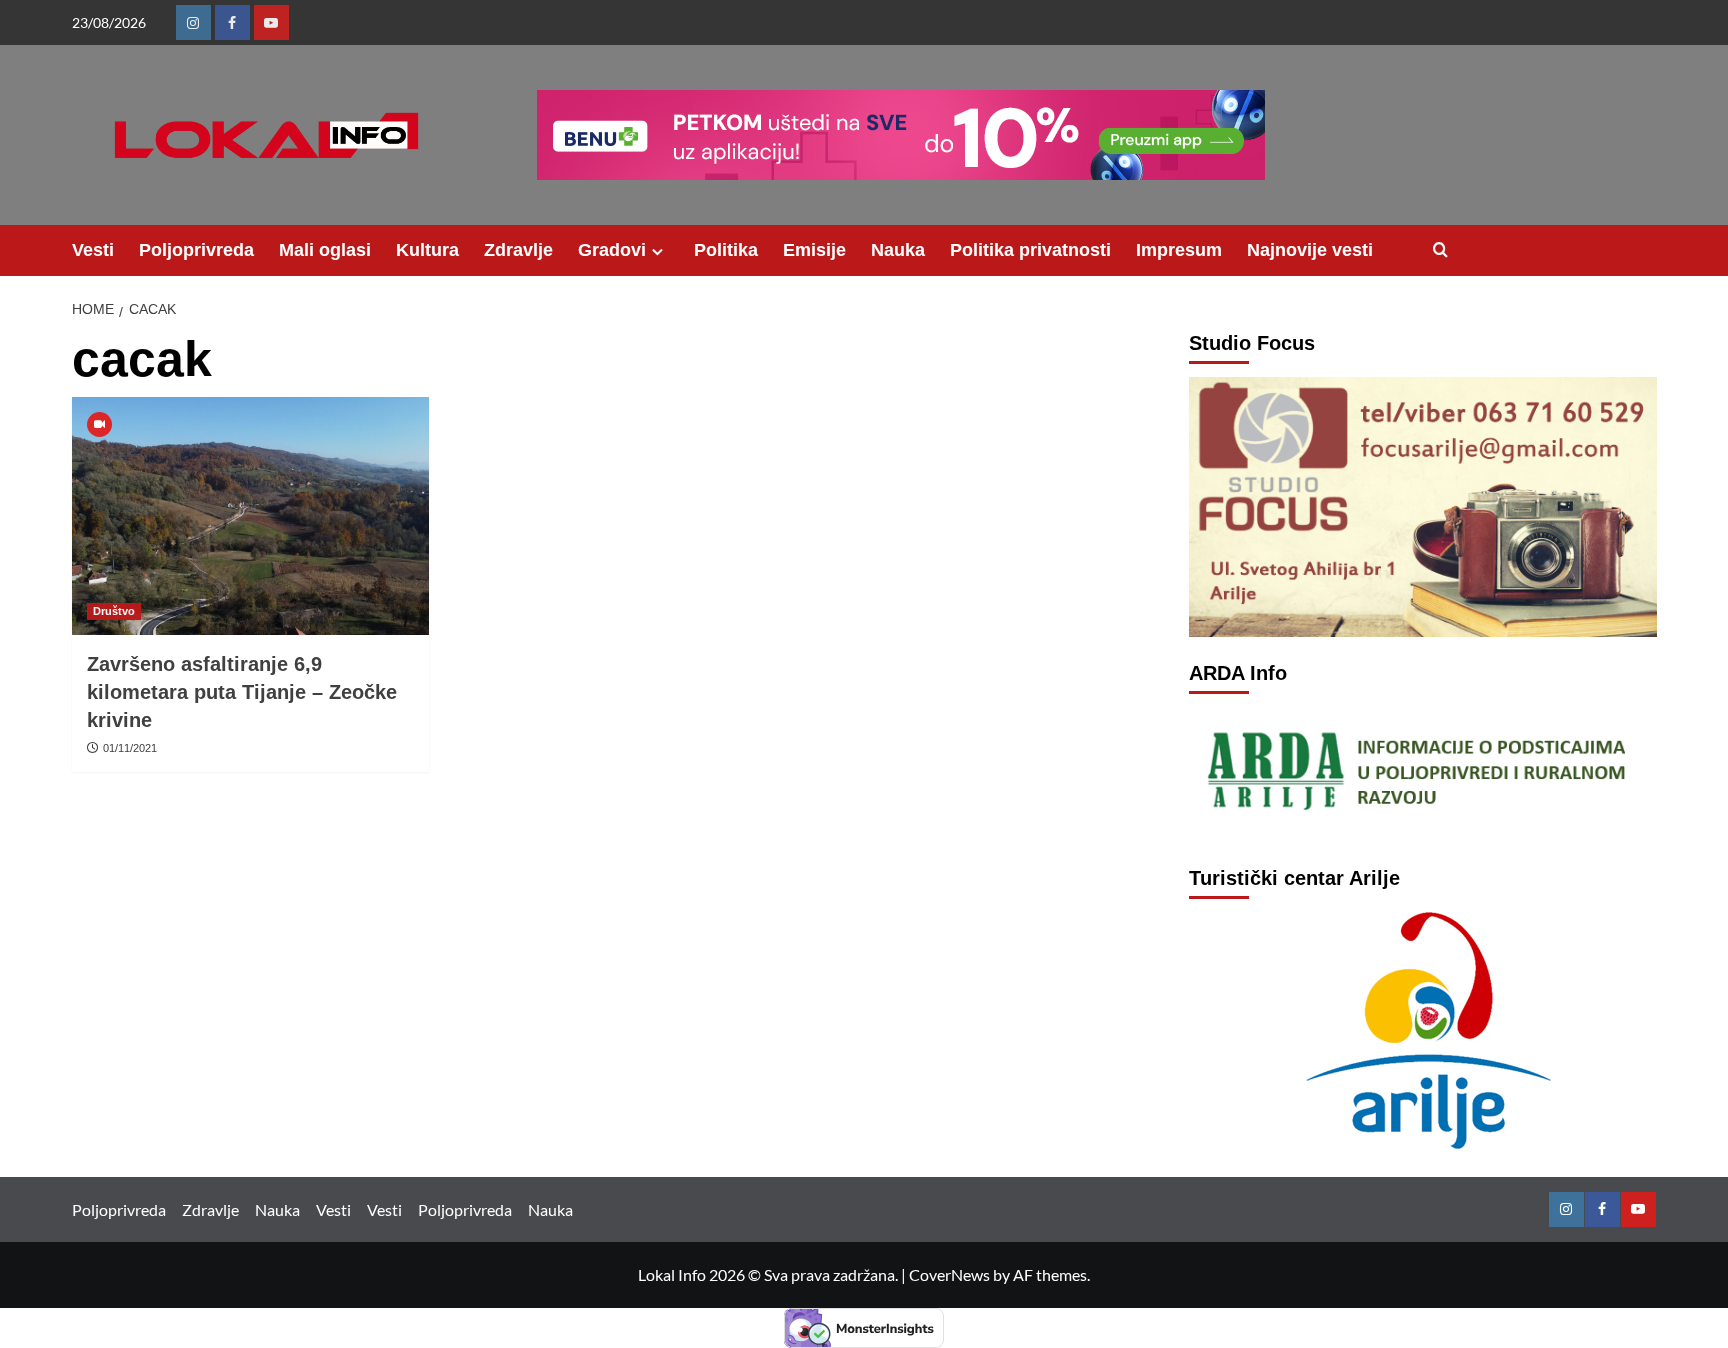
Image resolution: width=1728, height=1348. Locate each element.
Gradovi (612, 250)
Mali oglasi (325, 250)
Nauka (898, 250)
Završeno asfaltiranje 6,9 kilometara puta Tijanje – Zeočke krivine (242, 692)
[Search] (1440, 250)
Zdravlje (518, 250)
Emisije (814, 250)
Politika (726, 250)
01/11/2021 (130, 748)
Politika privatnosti (1030, 250)
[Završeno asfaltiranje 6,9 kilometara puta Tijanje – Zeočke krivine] (250, 516)
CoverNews (949, 1274)
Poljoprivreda (196, 250)
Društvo (114, 611)
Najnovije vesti (1310, 250)
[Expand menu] (657, 251)
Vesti (93, 250)
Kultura (427, 250)
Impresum (1179, 250)
